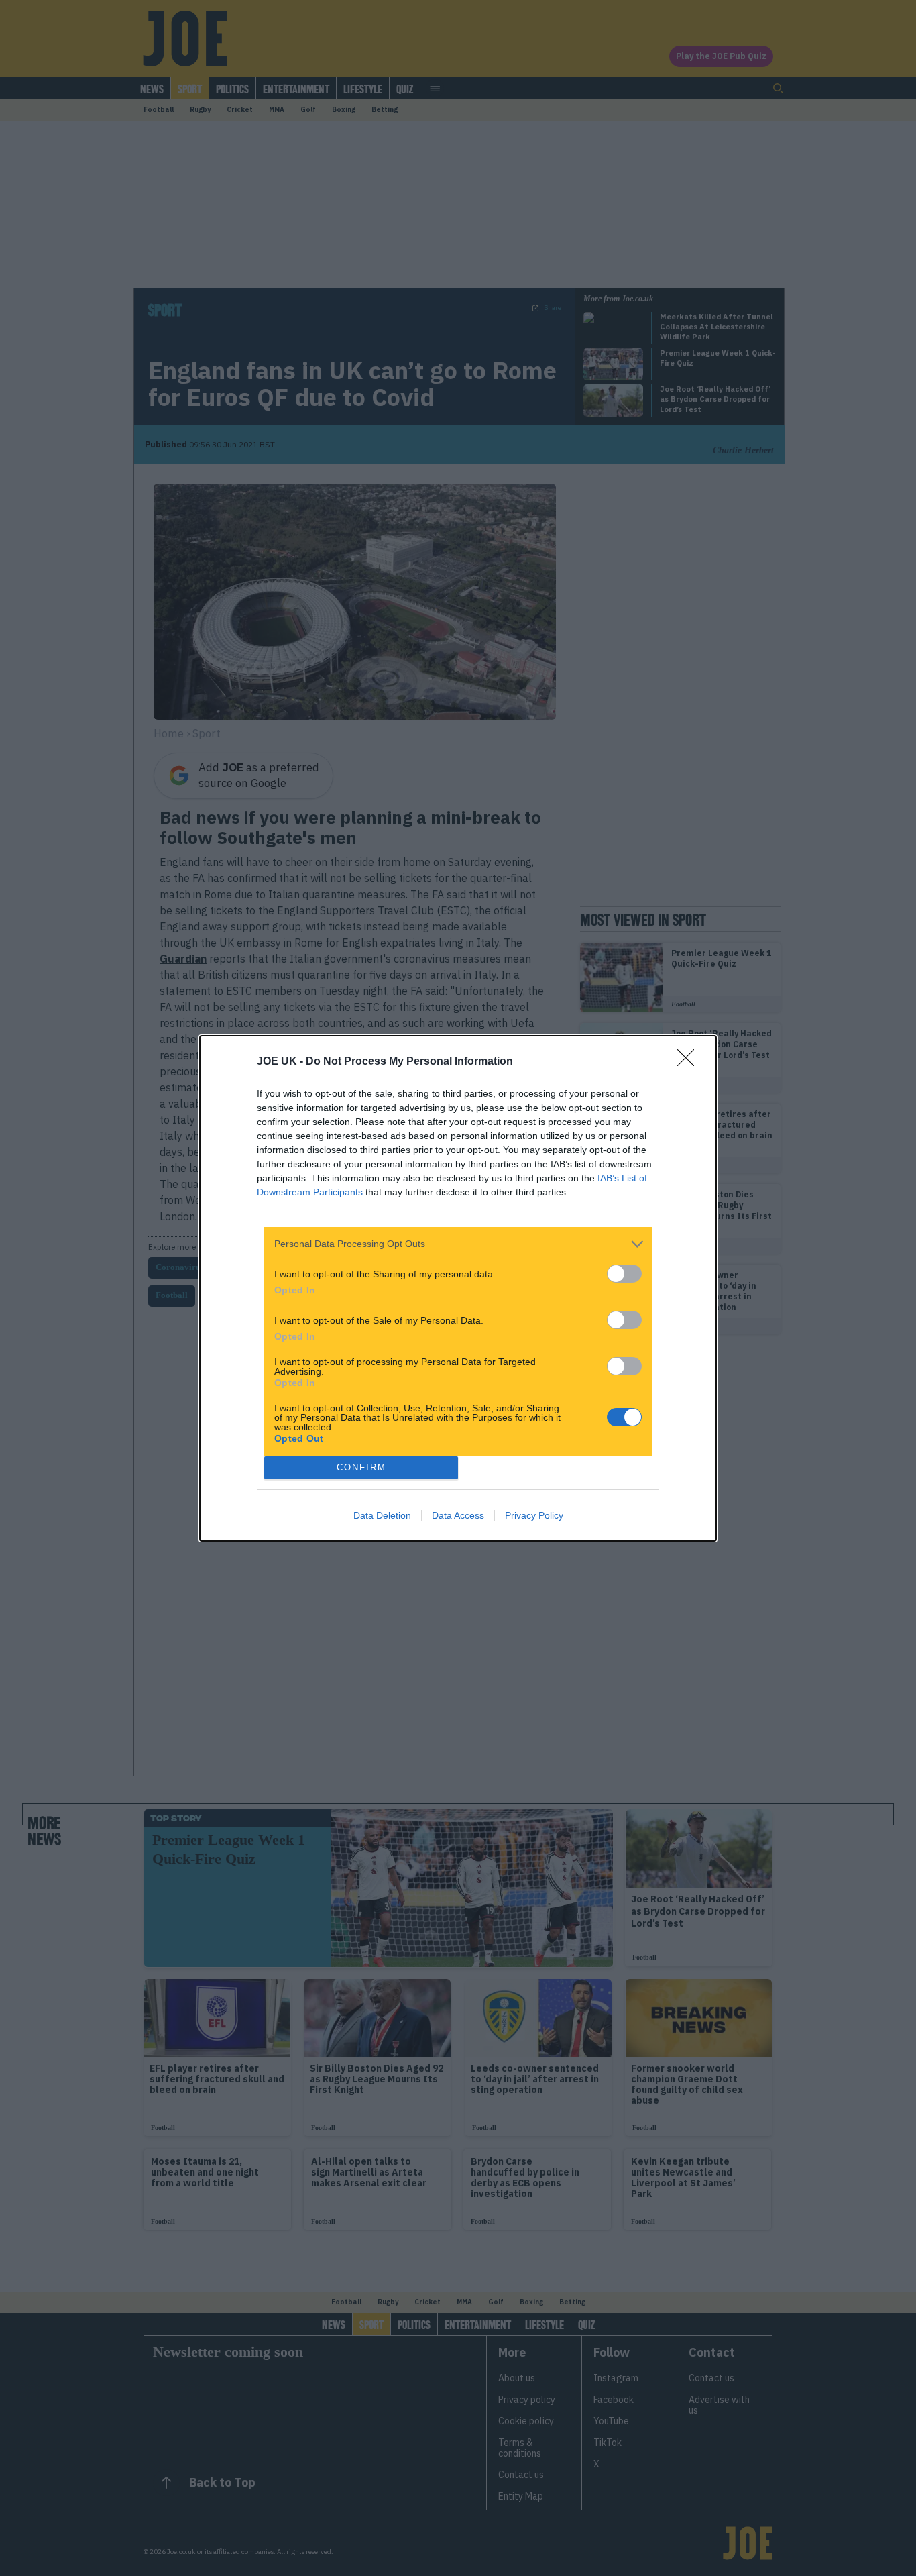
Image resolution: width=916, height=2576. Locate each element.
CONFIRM (361, 1467)
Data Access (458, 1515)
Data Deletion (382, 1515)
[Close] (690, 1062)
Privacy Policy (534, 1515)
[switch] (624, 1274)
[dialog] (458, 1288)
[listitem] (458, 1244)
